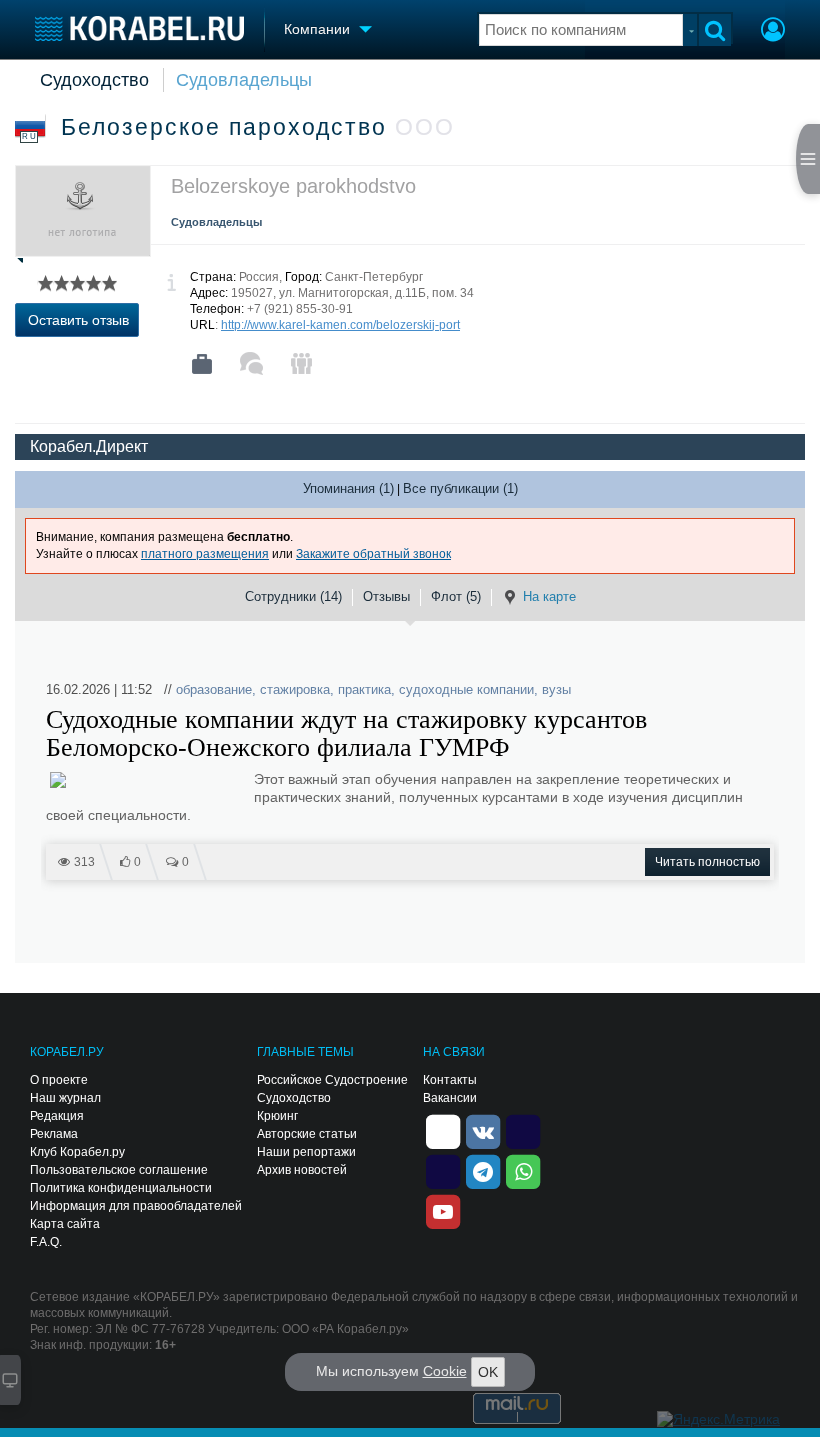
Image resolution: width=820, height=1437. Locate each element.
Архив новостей (302, 1170)
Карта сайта (65, 1224)
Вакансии (450, 1098)
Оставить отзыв (78, 320)
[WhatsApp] (523, 1170)
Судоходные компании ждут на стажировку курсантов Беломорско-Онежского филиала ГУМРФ (346, 734)
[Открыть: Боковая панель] (808, 159)
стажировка (295, 689)
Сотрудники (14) (293, 596)
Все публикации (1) (460, 488)
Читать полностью (707, 862)
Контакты (450, 1080)
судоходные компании (466, 689)
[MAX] (443, 1170)
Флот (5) (456, 596)
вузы (556, 689)
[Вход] (773, 32)
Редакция (57, 1116)
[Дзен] (443, 1130)
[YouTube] (443, 1210)
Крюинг (277, 1116)
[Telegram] (483, 1170)
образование (214, 689)
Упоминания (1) (348, 488)
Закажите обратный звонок (373, 554)
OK (488, 1372)
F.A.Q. (46, 1242)
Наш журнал (65, 1098)
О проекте (59, 1080)
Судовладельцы (244, 80)
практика (364, 689)
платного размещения (205, 554)
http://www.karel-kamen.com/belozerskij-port (340, 325)
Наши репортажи (306, 1152)
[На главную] (139, 28)
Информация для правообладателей (136, 1206)
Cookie (445, 1371)
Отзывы (386, 596)
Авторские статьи (307, 1134)
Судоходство (94, 80)
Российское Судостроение (332, 1080)
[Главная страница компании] (202, 364)
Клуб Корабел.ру (77, 1152)
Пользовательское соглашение (119, 1170)
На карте (549, 596)
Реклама (54, 1134)
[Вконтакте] (483, 1130)
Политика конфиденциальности (121, 1188)
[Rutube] (523, 1130)
